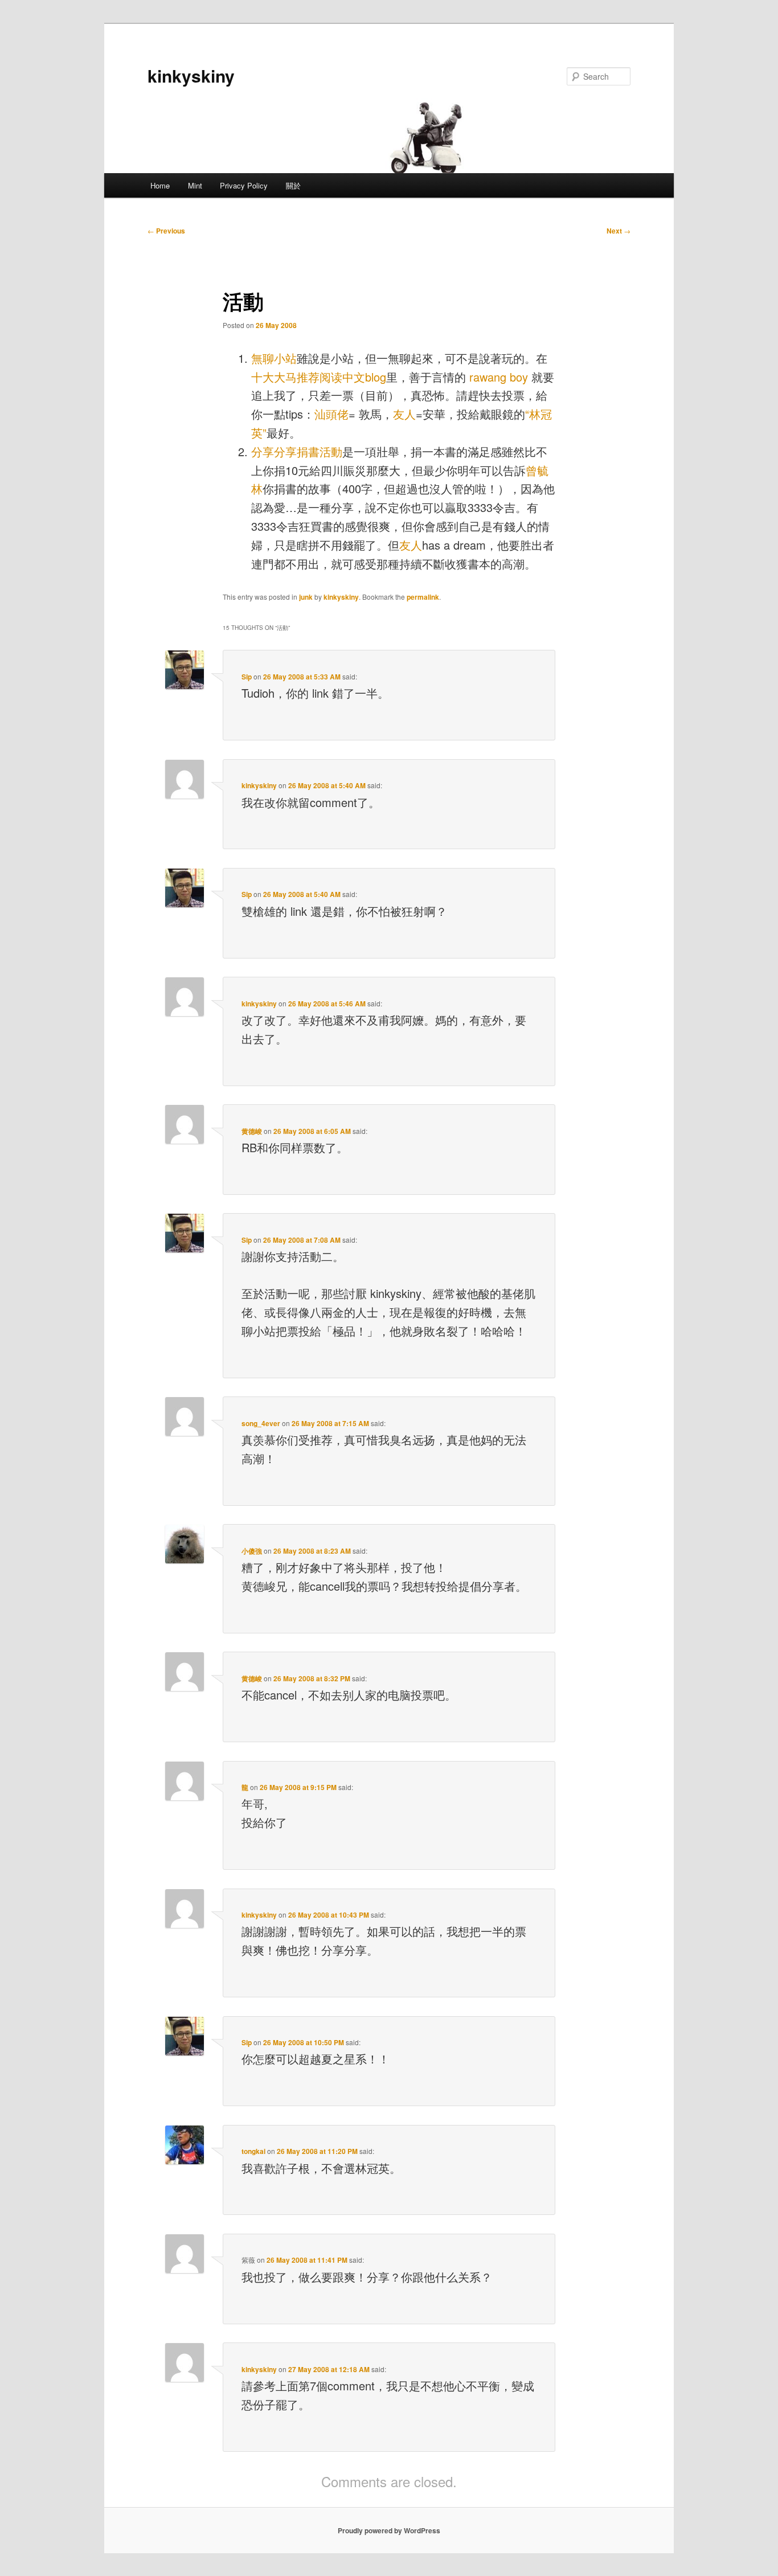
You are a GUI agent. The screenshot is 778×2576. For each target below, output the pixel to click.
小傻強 (252, 1551)
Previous (166, 231)
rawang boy (499, 377)
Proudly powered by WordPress (389, 2530)
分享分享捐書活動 (297, 451)
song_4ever (261, 1423)
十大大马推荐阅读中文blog (319, 377)
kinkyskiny (191, 75)
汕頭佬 (331, 414)
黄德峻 (252, 1131)
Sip (247, 677)
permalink (423, 597)
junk (306, 597)
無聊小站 (274, 358)
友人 (404, 414)
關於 (293, 185)
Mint (195, 185)
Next (619, 231)
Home (160, 185)
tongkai (253, 2151)
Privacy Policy (244, 185)
